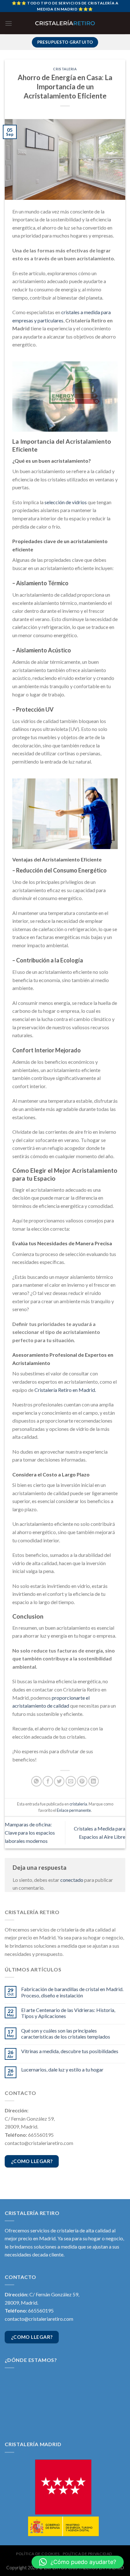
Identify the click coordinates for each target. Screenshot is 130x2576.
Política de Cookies (38, 2554)
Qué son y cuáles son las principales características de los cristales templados (66, 2034)
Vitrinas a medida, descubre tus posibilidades (70, 2051)
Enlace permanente (74, 1810)
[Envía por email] (71, 1781)
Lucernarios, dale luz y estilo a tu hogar (62, 2069)
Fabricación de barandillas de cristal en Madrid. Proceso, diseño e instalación (72, 1992)
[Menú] (9, 23)
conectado (72, 1880)
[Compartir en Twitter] (59, 1781)
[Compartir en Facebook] (48, 1781)
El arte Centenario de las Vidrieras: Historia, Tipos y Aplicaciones (68, 2013)
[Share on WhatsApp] (36, 1781)
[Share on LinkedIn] (94, 1781)
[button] (78, 2562)
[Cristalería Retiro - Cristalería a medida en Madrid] (65, 23)
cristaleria (65, 69)
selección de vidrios (66, 502)
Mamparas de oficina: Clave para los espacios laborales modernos (30, 1832)
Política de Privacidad (88, 2554)
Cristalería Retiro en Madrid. (65, 1390)
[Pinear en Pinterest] (82, 1781)
